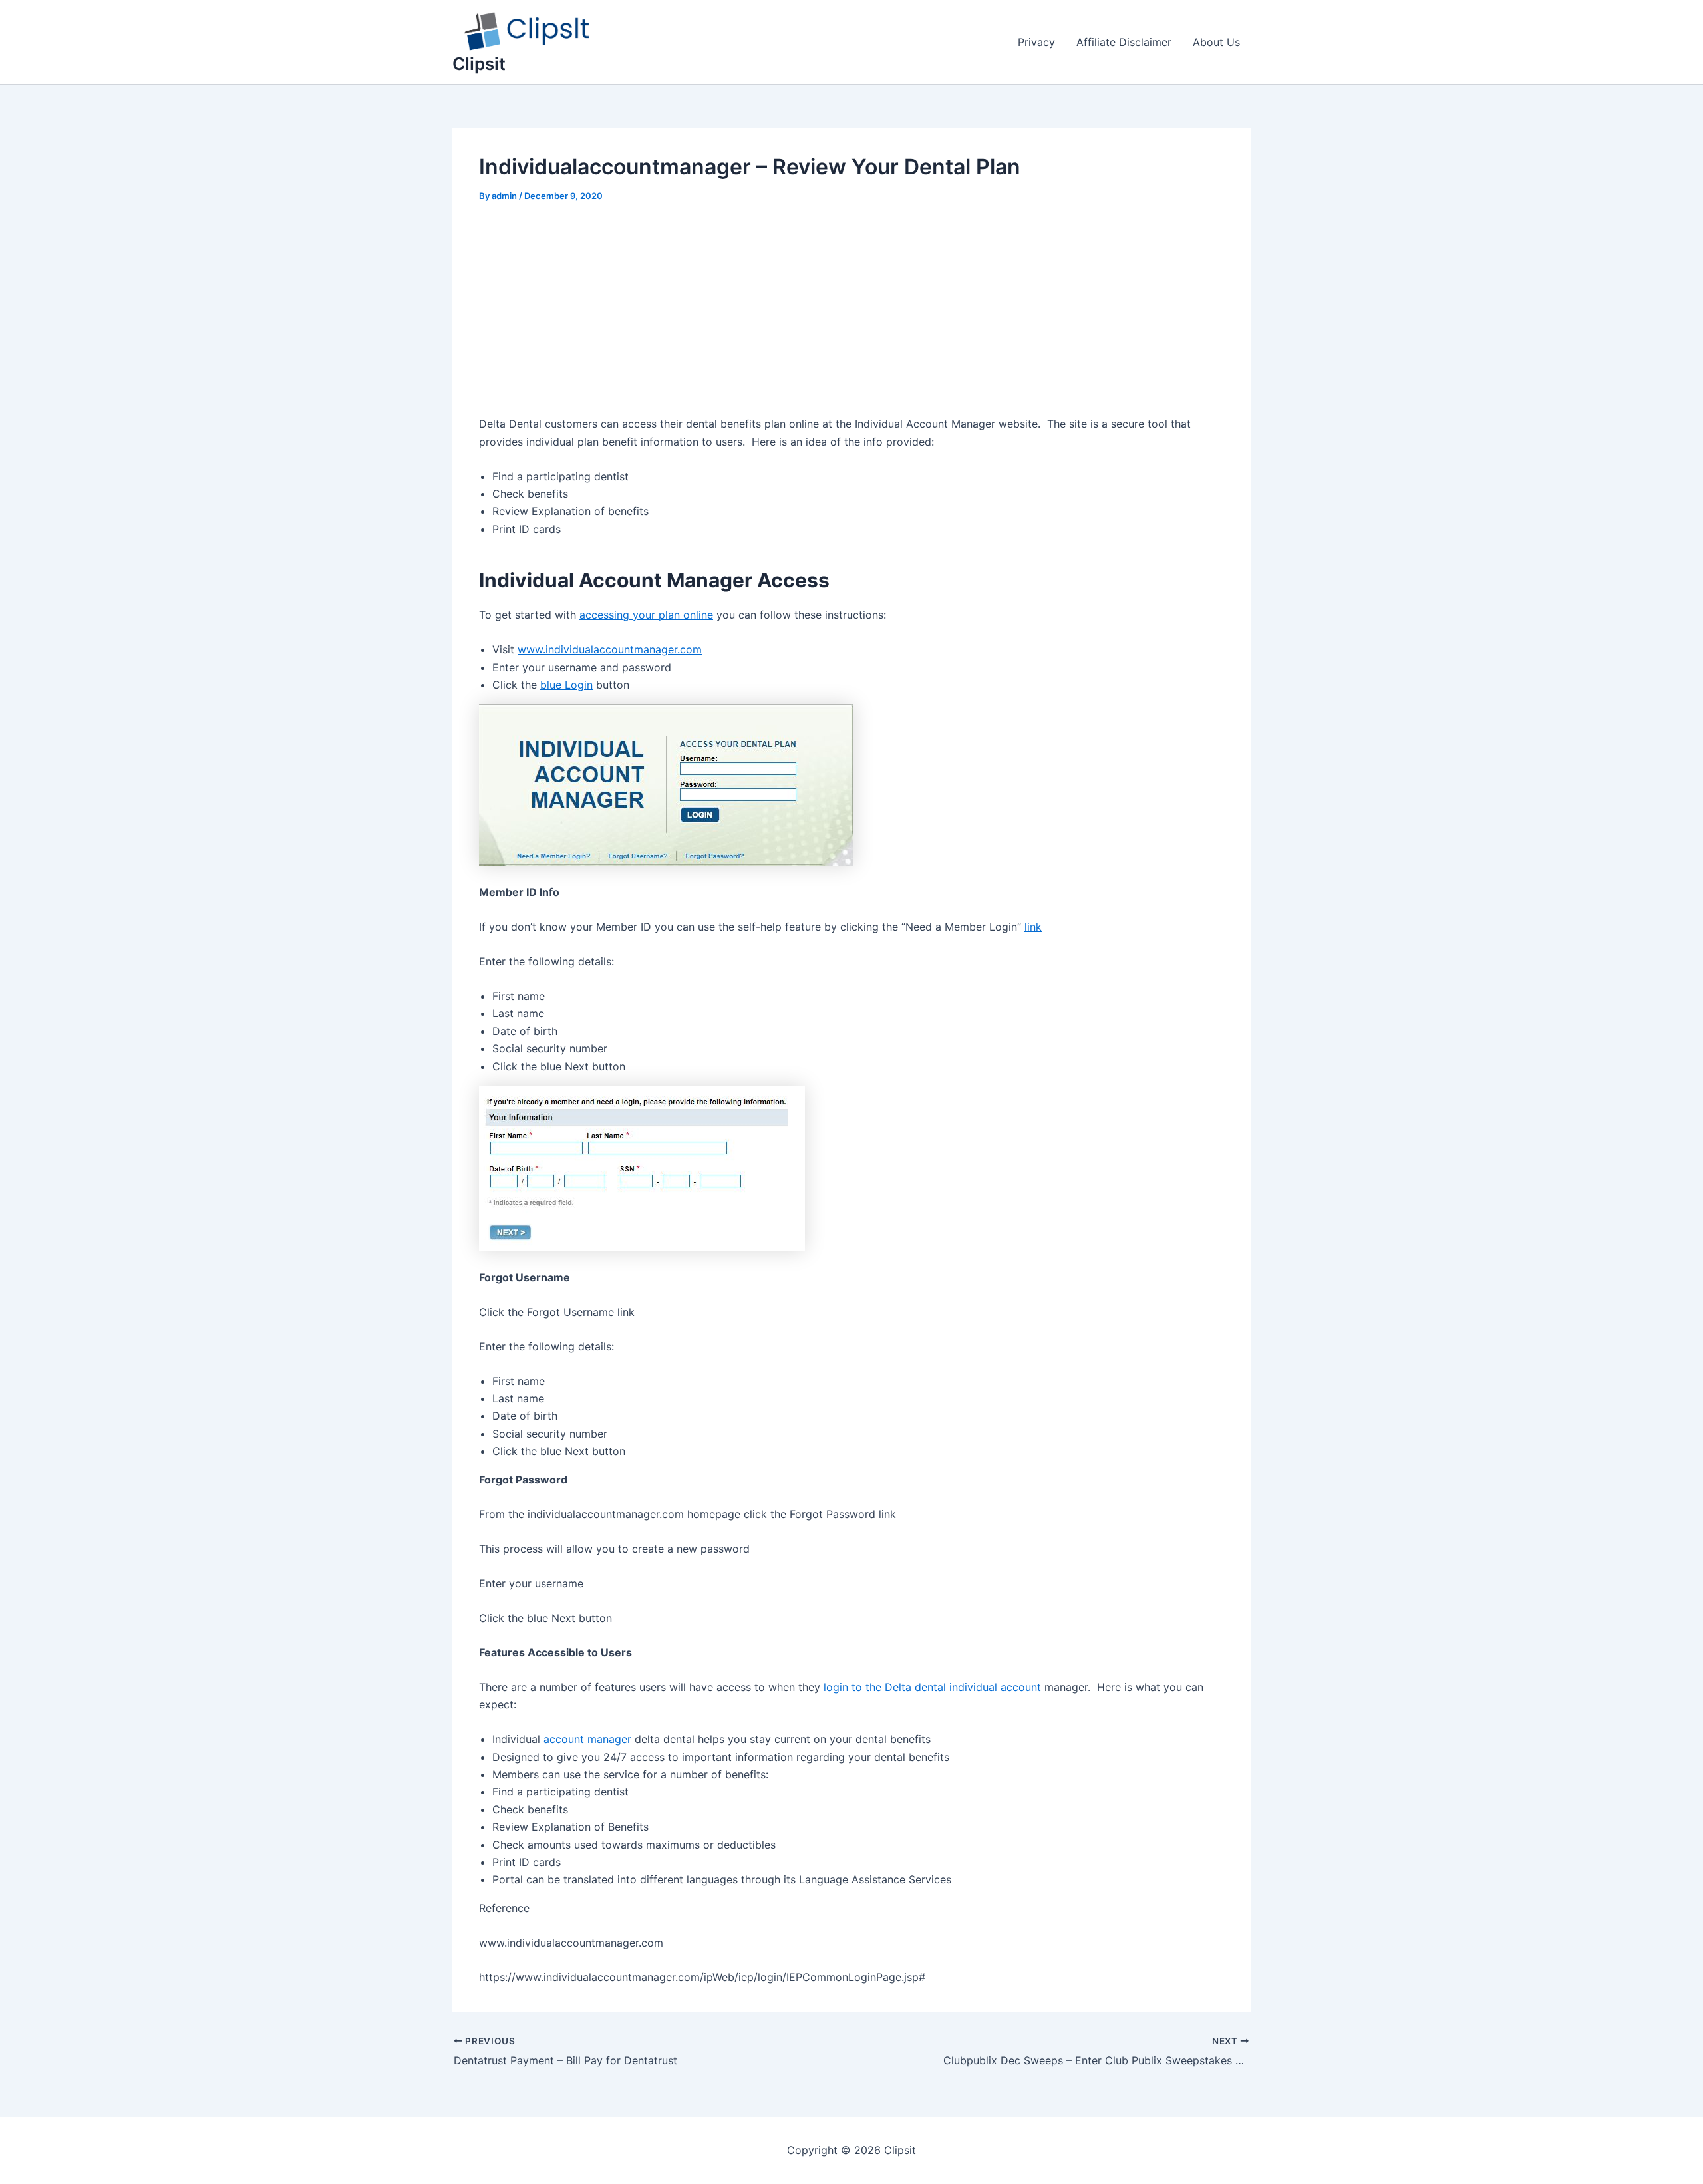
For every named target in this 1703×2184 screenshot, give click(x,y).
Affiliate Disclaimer (1124, 42)
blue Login (566, 685)
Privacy (1036, 42)
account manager (587, 1739)
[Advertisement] (851, 317)
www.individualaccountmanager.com (610, 649)
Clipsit (479, 64)
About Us (1216, 42)
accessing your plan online (646, 615)
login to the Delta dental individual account (932, 1687)
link (1033, 927)
